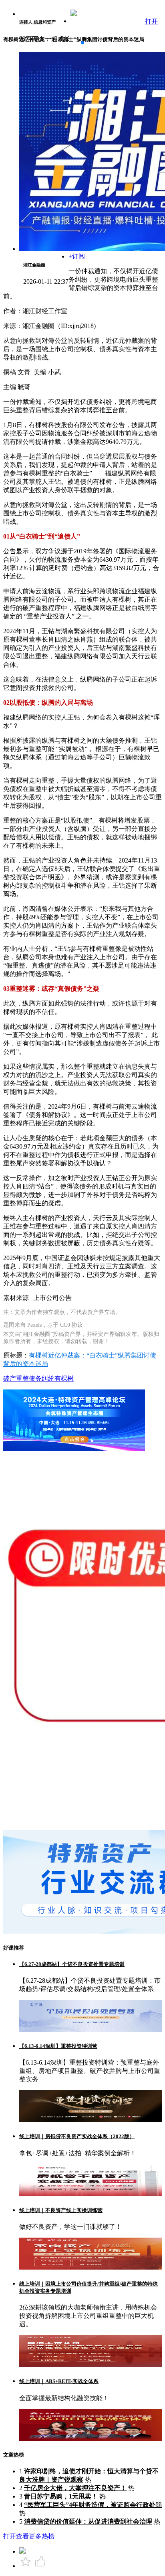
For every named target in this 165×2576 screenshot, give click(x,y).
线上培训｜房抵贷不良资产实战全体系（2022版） (77, 2136)
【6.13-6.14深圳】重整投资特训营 (58, 2046)
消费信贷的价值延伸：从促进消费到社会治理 (88, 2521)
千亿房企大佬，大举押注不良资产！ (75, 2488)
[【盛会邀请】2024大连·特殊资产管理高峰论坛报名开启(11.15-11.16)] (74, 1449)
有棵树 (64, 1378)
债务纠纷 (42, 1378)
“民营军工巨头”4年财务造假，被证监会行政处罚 (93, 2505)
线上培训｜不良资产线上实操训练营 (61, 2210)
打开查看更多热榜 (29, 2536)
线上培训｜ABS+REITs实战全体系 (59, 2381)
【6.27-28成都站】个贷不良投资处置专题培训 (72, 1964)
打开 (151, 21)
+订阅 (77, 256)
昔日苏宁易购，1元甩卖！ (61, 2496)
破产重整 (16, 1378)
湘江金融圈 (34, 265)
